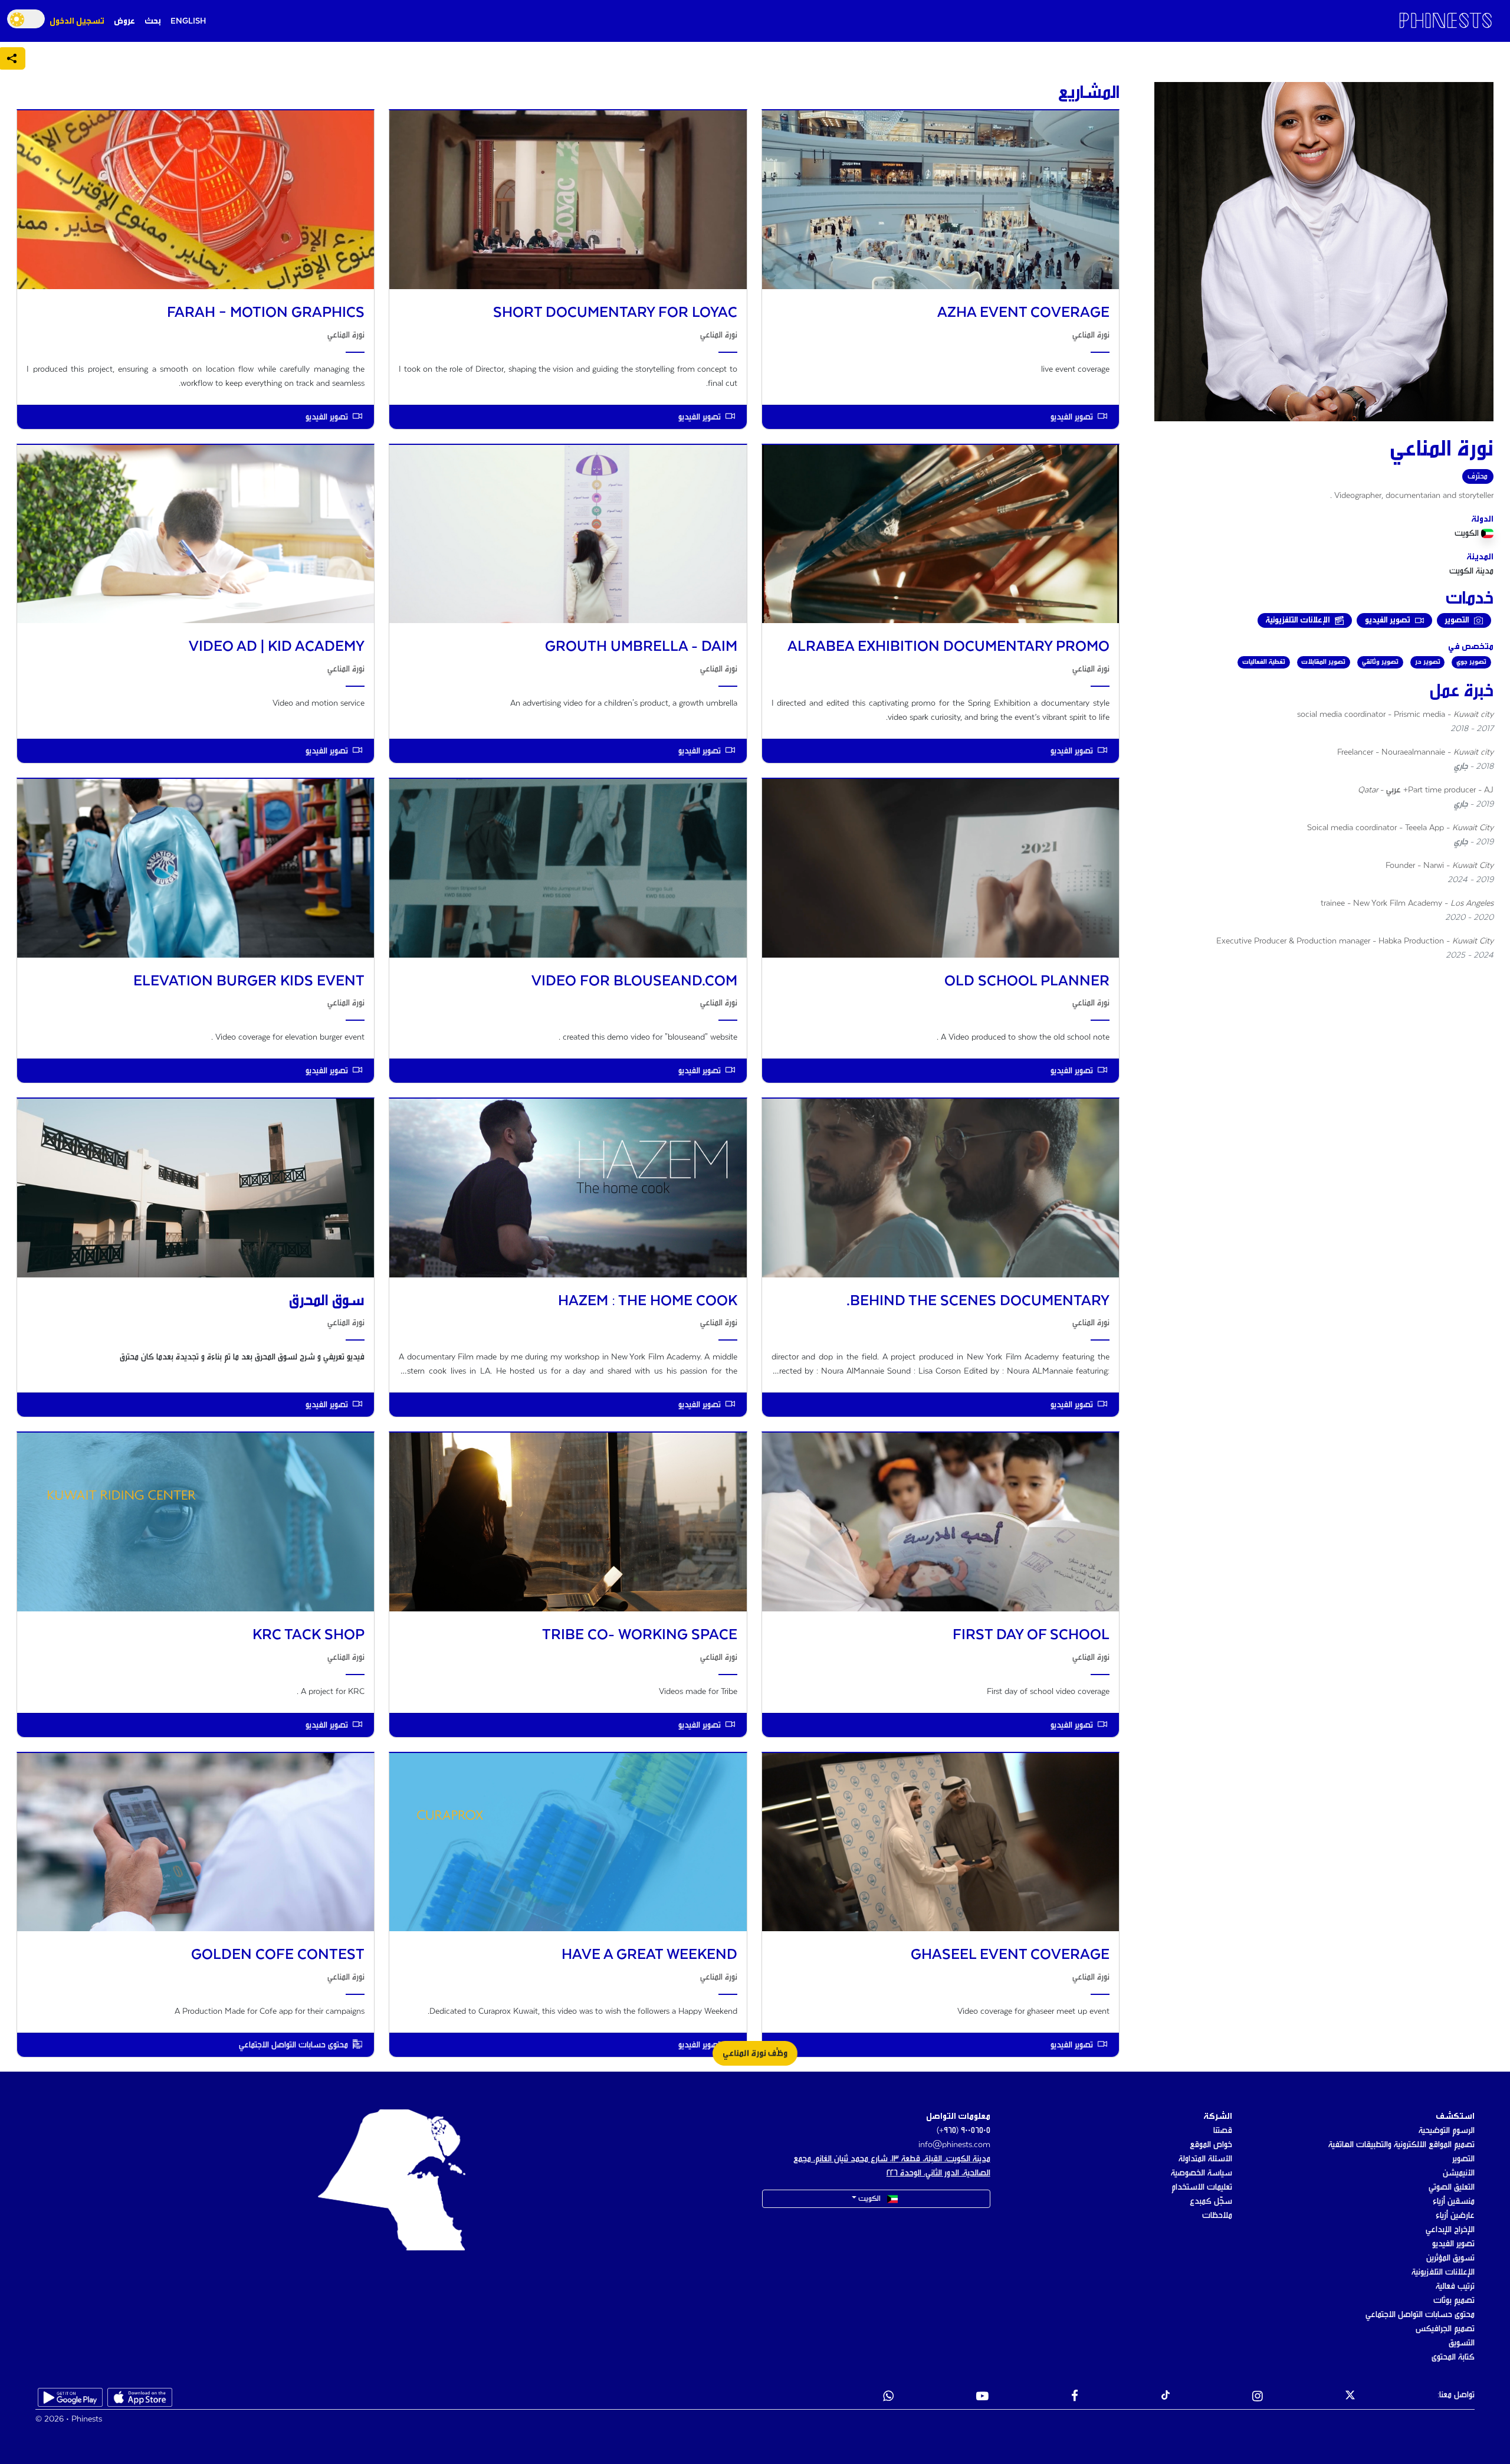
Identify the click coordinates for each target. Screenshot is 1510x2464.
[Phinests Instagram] (1258, 2397)
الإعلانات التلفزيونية (1443, 2272)
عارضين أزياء (1455, 2216)
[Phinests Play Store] (70, 2397)
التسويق (1462, 2343)
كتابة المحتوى (1453, 2357)
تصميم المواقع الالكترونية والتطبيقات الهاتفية (1401, 2145)
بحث (153, 21)
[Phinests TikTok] (1166, 2397)
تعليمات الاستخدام (1202, 2187)
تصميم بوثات (1454, 2301)
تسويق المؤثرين (1450, 2258)
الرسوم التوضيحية (1447, 2131)
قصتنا (1223, 2131)
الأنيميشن (1459, 2173)
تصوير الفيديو (1453, 2244)
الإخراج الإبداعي (1450, 2230)
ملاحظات (1217, 2216)
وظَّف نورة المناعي (755, 2053)
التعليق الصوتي (1452, 2187)
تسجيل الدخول (77, 21)
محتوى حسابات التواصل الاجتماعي (1420, 2315)
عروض (124, 21)
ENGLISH (188, 21)
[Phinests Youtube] (982, 2397)
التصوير (1463, 2159)
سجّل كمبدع (1211, 2201)
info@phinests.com (954, 2145)
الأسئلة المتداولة (1205, 2159)
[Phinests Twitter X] (1350, 2397)
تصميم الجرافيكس (1445, 2329)
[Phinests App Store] (140, 2397)
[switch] (26, 19)
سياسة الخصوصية (1202, 2173)
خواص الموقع (1211, 2145)
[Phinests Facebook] (1075, 2397)
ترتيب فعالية (1455, 2286)
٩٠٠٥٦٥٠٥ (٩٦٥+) (964, 2131)
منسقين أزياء (1454, 2201)
